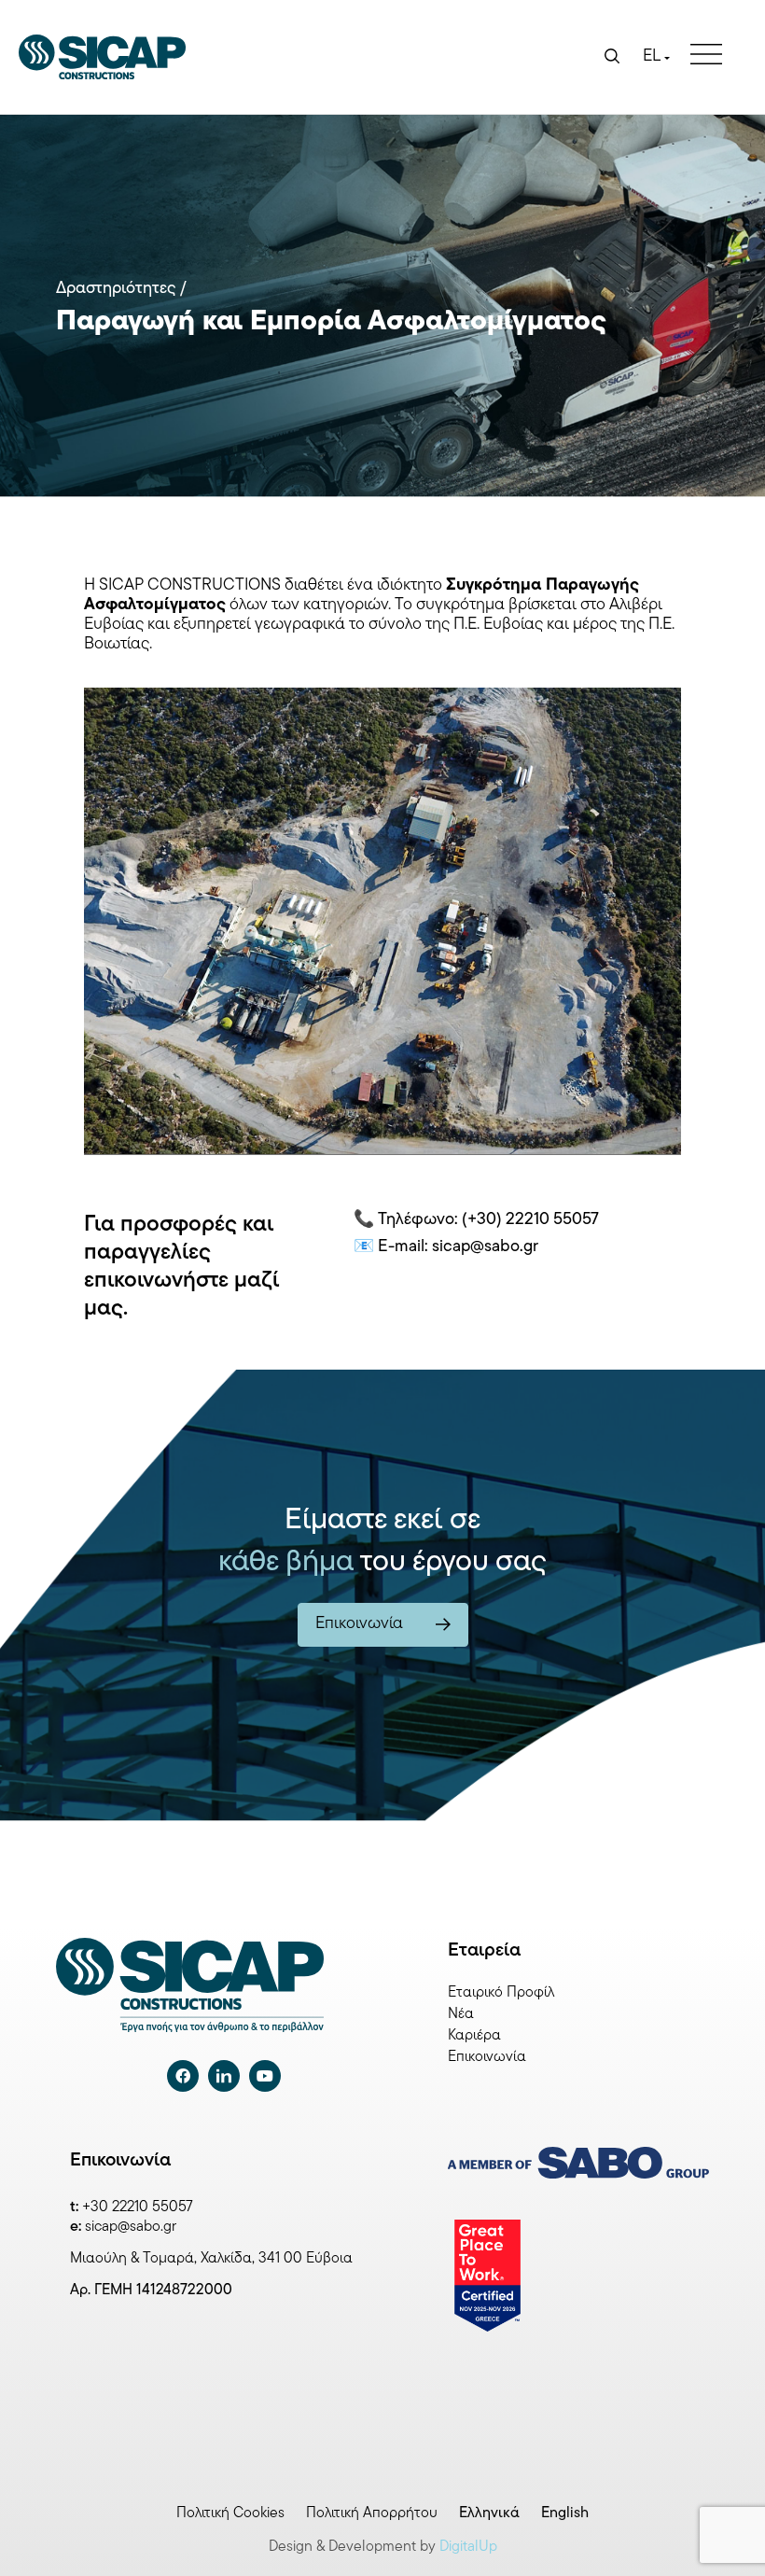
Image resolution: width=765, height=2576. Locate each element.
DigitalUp (468, 2547)
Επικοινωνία (487, 2057)
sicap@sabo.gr (131, 2227)
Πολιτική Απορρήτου (372, 2513)
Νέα (461, 2014)
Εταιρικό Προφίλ (501, 1993)
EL (652, 57)
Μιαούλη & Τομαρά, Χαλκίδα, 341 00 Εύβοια (211, 2259)
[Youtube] (265, 2076)
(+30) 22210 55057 (530, 1220)
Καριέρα (474, 2036)
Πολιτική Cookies (230, 2513)
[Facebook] (183, 2076)
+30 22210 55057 (138, 2207)
